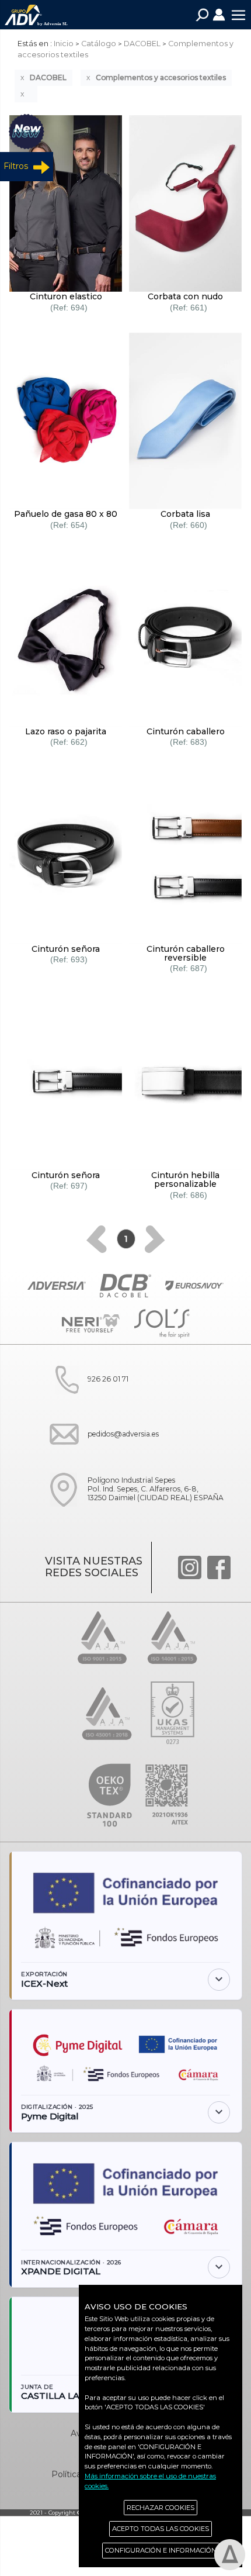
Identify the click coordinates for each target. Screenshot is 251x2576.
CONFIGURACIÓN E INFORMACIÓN (161, 2550)
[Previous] (97, 1239)
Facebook (219, 1567)
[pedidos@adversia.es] (100, 1457)
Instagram (190, 1567)
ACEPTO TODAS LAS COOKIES (161, 2529)
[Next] (155, 1239)
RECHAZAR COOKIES (161, 2508)
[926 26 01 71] (85, 1402)
